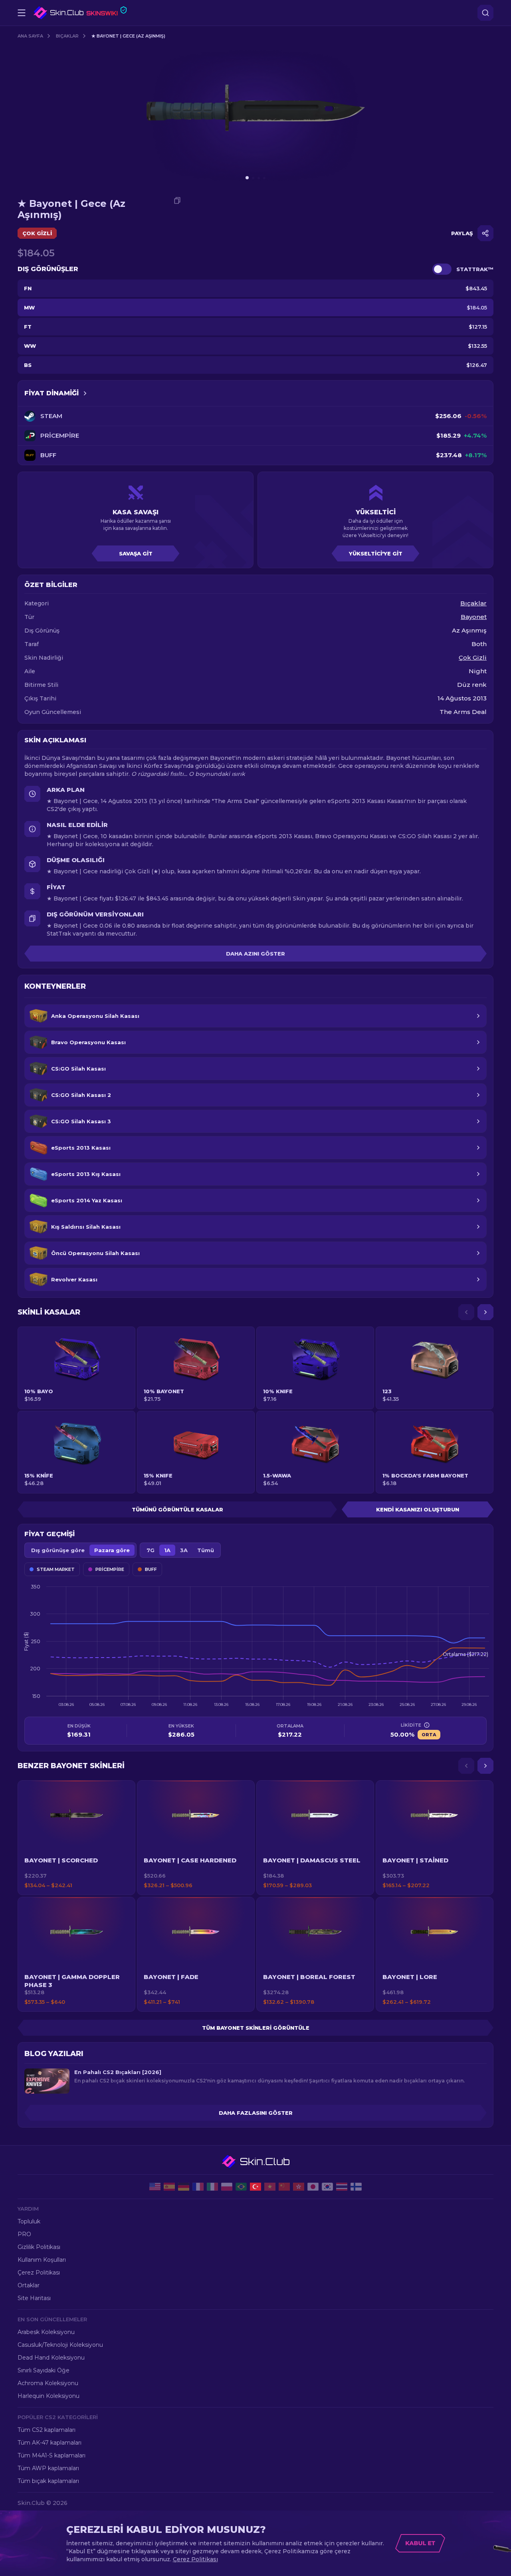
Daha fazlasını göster (256, 2113)
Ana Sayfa (30, 36)
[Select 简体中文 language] (284, 2187)
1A (167, 1550)
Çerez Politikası (39, 2273)
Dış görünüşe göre (58, 1550)
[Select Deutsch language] (184, 2187)
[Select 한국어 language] (327, 2187)
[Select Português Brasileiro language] (241, 2187)
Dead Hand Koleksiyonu (51, 2358)
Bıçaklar (67, 36)
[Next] (485, 1312)
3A (184, 1550)
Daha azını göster (255, 954)
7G (151, 1550)
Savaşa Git (136, 553)
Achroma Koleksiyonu (48, 2383)
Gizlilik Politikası (39, 2247)
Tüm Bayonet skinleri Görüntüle (256, 2028)
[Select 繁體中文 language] (299, 2187)
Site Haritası (34, 2298)
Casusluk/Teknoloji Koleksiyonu (60, 2345)
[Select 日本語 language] (313, 2187)
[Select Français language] (198, 2187)
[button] (76, 1838)
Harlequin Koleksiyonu (49, 2396)
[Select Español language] (169, 2187)
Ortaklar (29, 2285)
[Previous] (466, 1312)
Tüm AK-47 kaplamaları (50, 2443)
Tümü (206, 1550)
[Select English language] (155, 2187)
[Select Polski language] (227, 2187)
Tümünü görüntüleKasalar (177, 1509)
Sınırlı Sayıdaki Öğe (44, 2370)
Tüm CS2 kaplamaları (47, 2430)
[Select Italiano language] (212, 2187)
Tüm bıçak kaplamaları (48, 2481)
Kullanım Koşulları (42, 2260)
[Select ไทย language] (342, 2187)
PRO (24, 2234)
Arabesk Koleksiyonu (46, 2332)
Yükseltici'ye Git (376, 553)
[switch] (442, 269)
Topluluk (29, 2221)
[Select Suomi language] (356, 2187)
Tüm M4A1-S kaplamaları (51, 2455)
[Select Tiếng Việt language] (270, 2187)
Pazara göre (112, 1550)
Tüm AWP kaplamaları (48, 2468)
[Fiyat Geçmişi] (85, 393)
